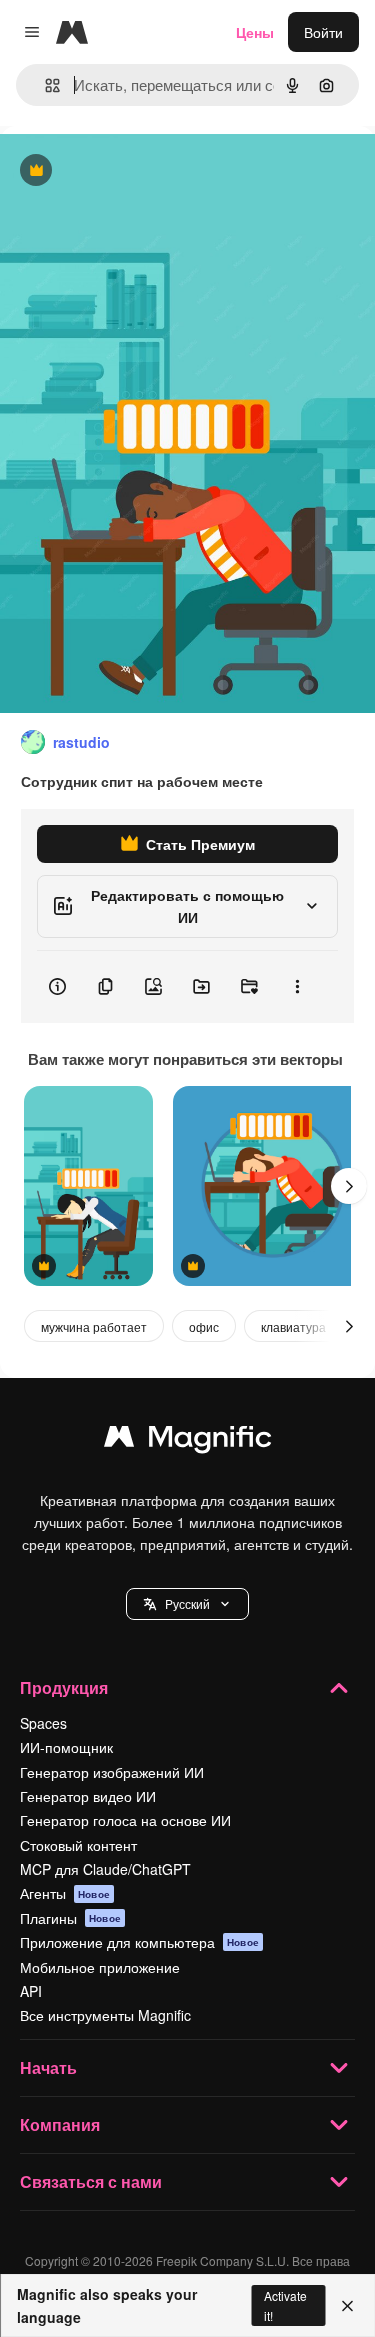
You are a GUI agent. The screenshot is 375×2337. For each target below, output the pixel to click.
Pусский (187, 1603)
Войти (323, 32)
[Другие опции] (297, 987)
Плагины (70, 1918)
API (31, 1991)
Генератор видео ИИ (88, 1796)
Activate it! (285, 2305)
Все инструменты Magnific (105, 2015)
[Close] (347, 2306)
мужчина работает (94, 1326)
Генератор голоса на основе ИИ (125, 1820)
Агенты (65, 1893)
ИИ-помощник (66, 1747)
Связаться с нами (91, 2181)
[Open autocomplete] (44, 85)
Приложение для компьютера (139, 1942)
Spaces (43, 1723)
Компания (60, 2124)
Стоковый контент (78, 1845)
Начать (48, 2067)
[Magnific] (188, 1441)
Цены (255, 32)
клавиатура (293, 1326)
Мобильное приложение (100, 1967)
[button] (187, 1604)
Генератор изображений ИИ (112, 1772)
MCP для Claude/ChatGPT (105, 1869)
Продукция (64, 1687)
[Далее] (349, 1186)
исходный (134, 171)
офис (204, 1326)
